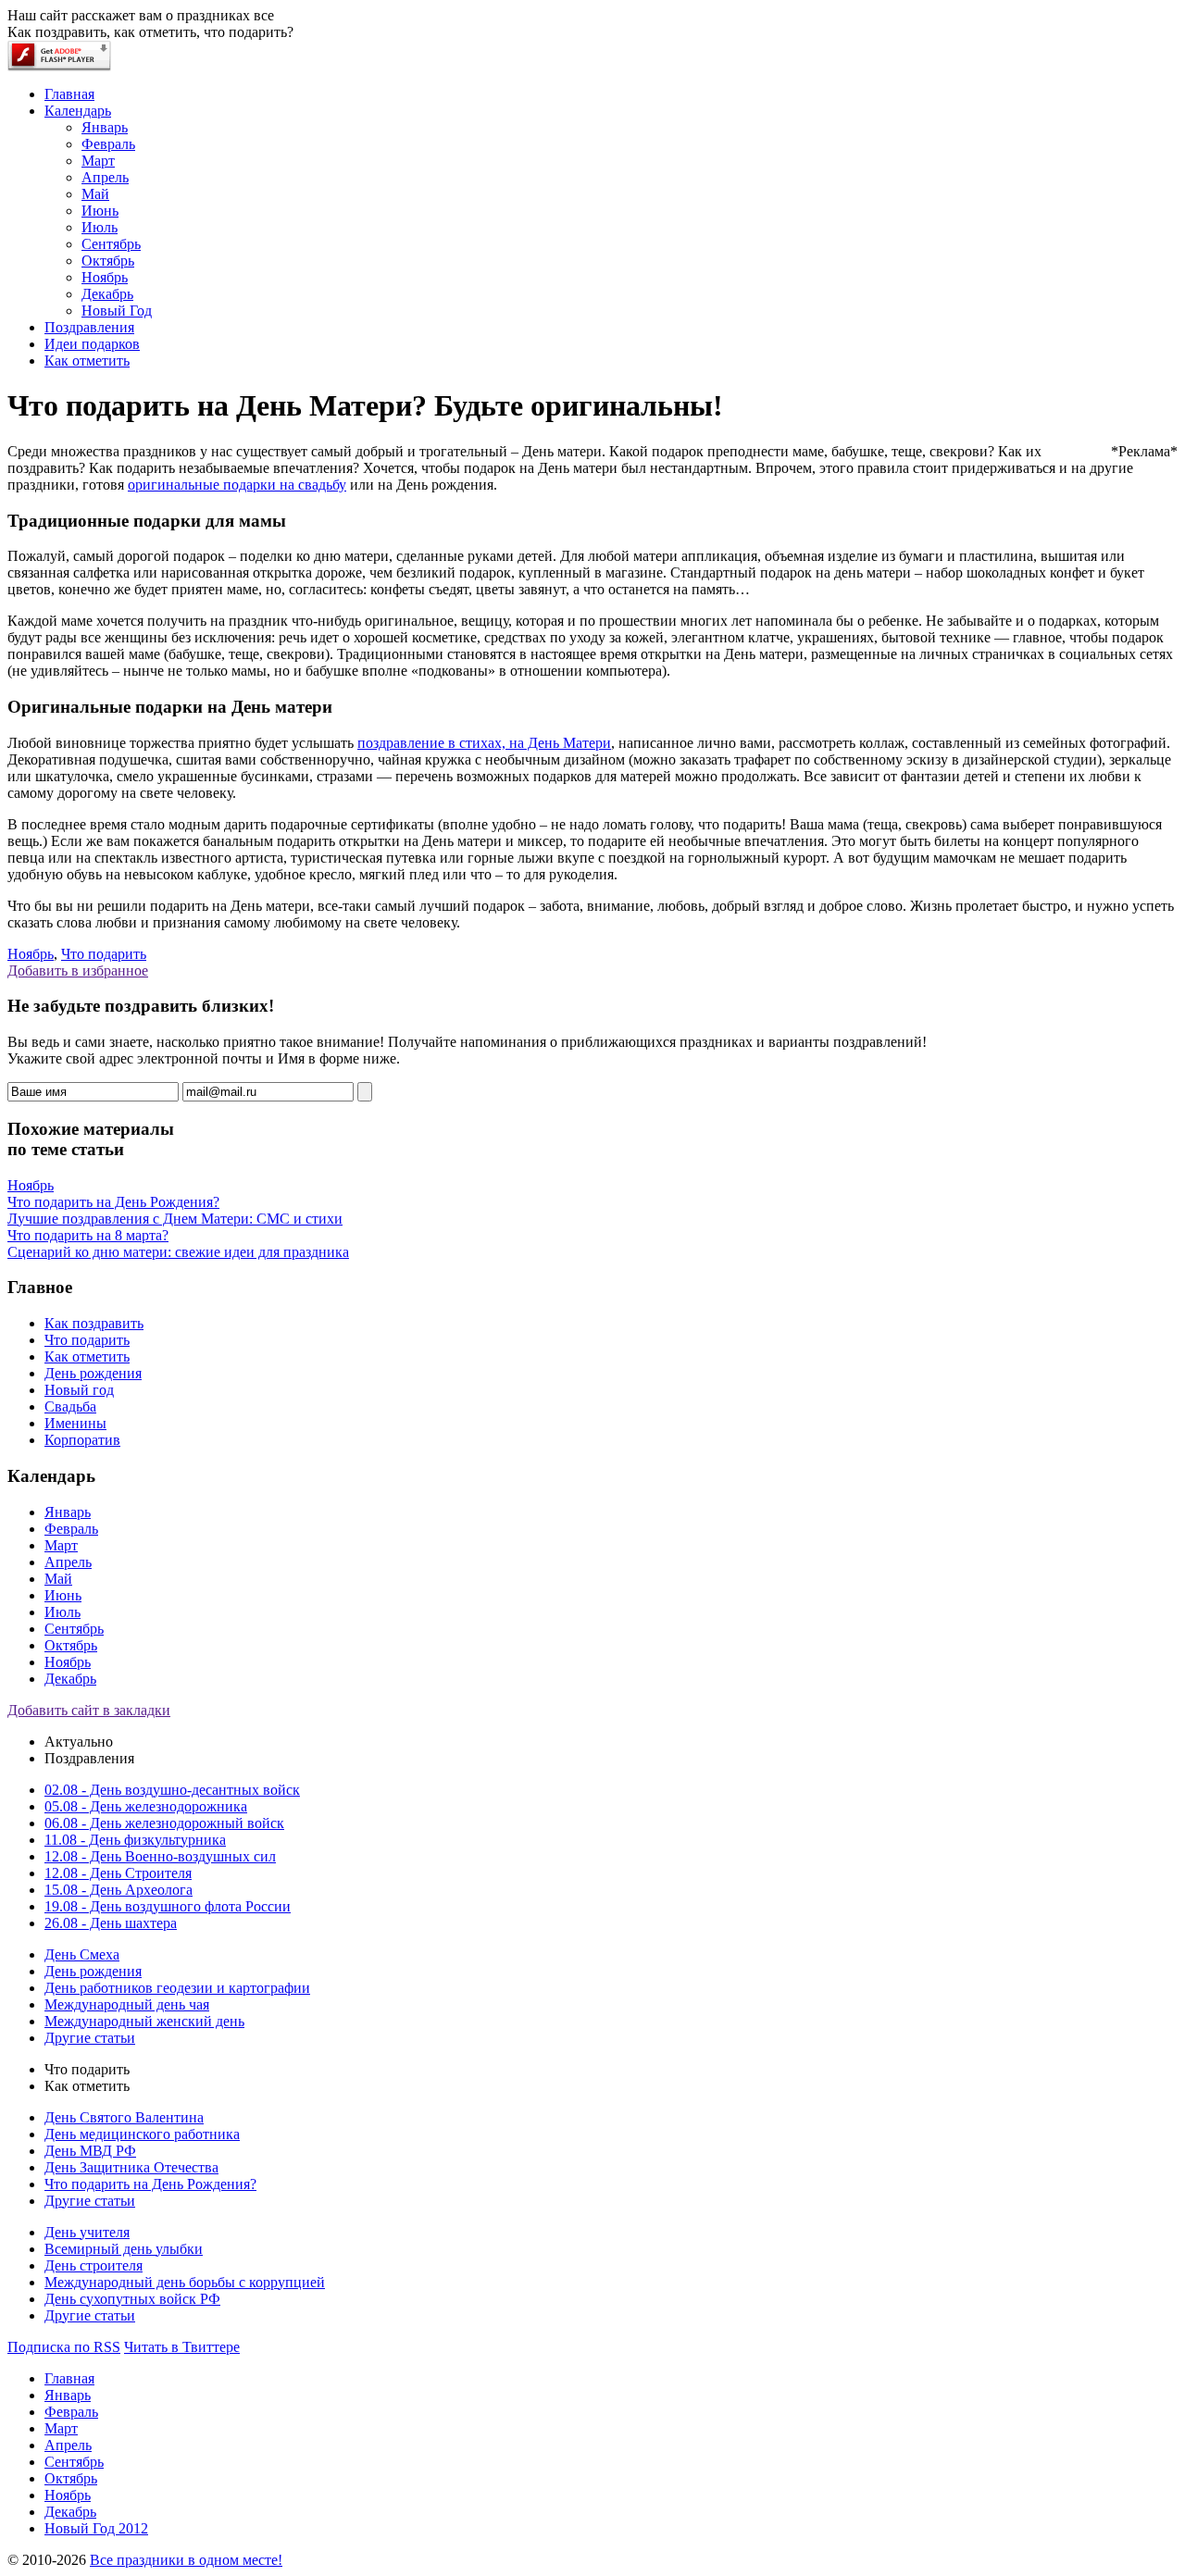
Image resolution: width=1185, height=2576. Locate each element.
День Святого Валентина (124, 2117)
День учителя (87, 2232)
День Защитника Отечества (131, 2167)
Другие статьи (90, 2038)
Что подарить (104, 954)
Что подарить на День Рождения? (113, 1202)
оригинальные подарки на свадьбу (237, 485)
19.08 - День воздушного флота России (168, 1906)
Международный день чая (127, 2004)
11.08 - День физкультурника (135, 1840)
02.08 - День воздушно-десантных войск (172, 1790)
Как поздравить (94, 1323)
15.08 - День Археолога (118, 1890)
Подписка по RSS (64, 2347)
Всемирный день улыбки (124, 2249)
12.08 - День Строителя (118, 1873)
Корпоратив (82, 1440)
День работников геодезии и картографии (177, 1988)
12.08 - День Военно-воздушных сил (160, 1856)
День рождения (93, 1373)
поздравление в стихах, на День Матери (484, 743)
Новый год (79, 1390)
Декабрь (70, 1679)
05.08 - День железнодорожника (146, 1806)
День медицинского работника (142, 2134)
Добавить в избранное (78, 971)
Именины (75, 1423)
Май (58, 1579)
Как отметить (87, 1356)
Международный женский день (144, 2021)
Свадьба (70, 1406)
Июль (62, 1612)
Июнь (63, 1595)
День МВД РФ (90, 2151)
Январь (68, 1512)
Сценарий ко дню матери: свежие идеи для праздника (178, 1252)
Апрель (68, 1562)
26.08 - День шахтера (111, 1923)
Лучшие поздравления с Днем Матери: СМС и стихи (175, 1219)
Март (61, 1545)
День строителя (94, 2265)
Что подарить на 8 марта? (88, 1235)
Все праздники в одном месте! (186, 2560)
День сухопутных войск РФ (132, 2299)
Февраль (71, 1529)
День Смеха (82, 1954)
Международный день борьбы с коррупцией (185, 2282)
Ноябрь (31, 954)
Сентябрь (74, 1629)
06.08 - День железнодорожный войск (164, 1823)
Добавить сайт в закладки (89, 1710)
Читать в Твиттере (182, 2347)
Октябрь (71, 1645)
